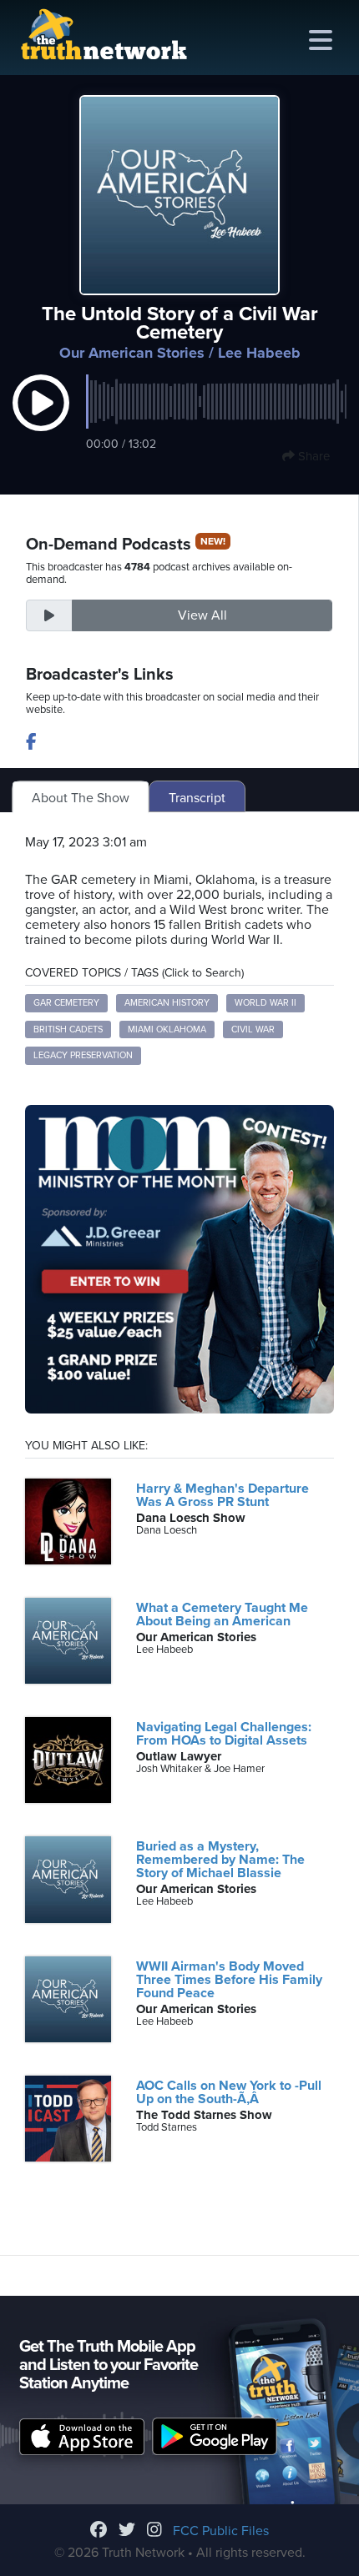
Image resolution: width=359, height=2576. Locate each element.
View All (202, 615)
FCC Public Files (221, 2531)
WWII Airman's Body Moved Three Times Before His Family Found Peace (229, 1980)
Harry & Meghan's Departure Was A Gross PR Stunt (222, 1495)
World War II (265, 1003)
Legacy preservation (83, 1055)
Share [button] (312, 456)
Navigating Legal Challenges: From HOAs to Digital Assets (224, 1734)
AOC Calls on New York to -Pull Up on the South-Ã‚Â (229, 2092)
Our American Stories (132, 353)
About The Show (81, 798)
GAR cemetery (66, 1003)
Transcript (197, 798)
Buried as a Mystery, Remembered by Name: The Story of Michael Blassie (220, 1860)
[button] (41, 420)
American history (167, 1003)
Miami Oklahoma (167, 1029)
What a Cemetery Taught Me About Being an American (222, 1614)
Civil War (253, 1029)
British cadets (68, 1029)
